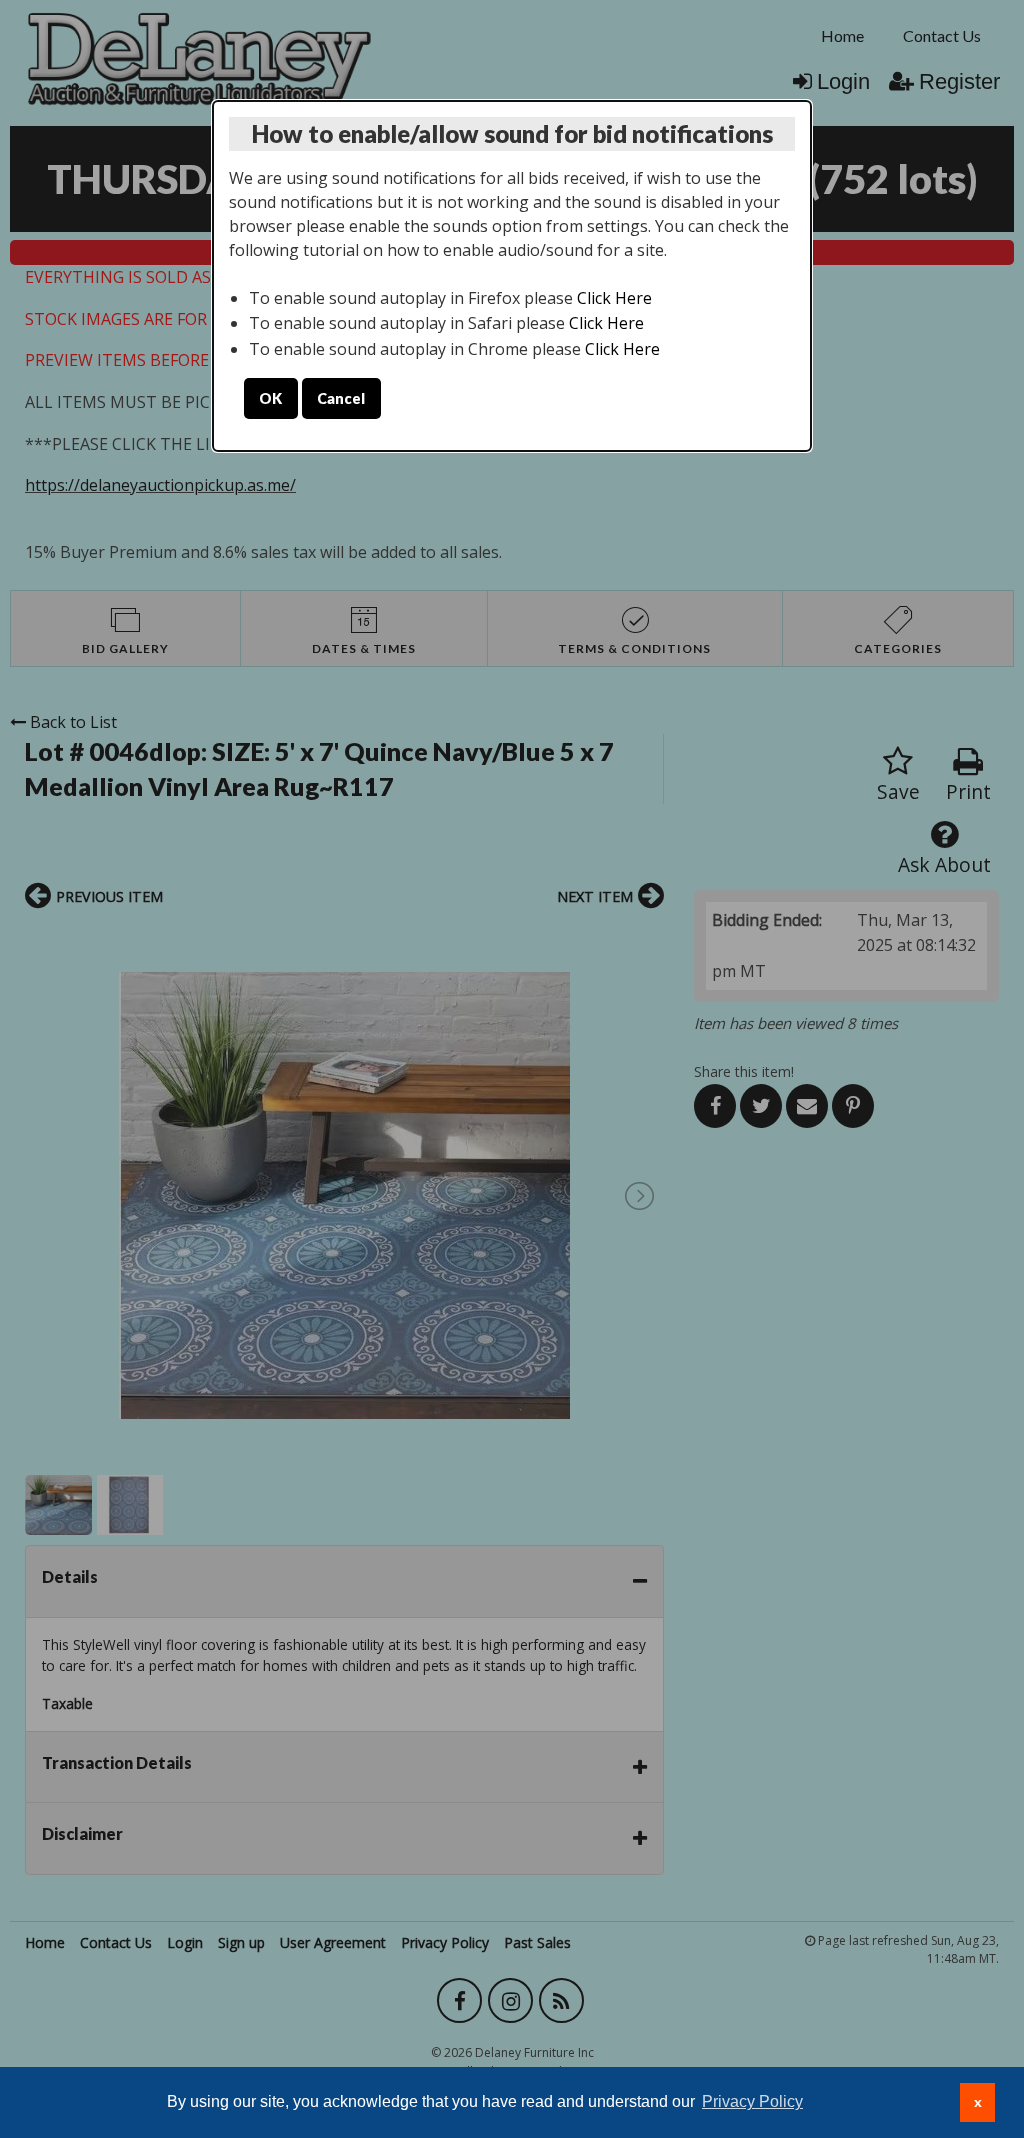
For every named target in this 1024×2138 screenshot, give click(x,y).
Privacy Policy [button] (752, 2101)
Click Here (614, 298)
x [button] (978, 2102)
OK (270, 398)
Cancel (341, 398)
